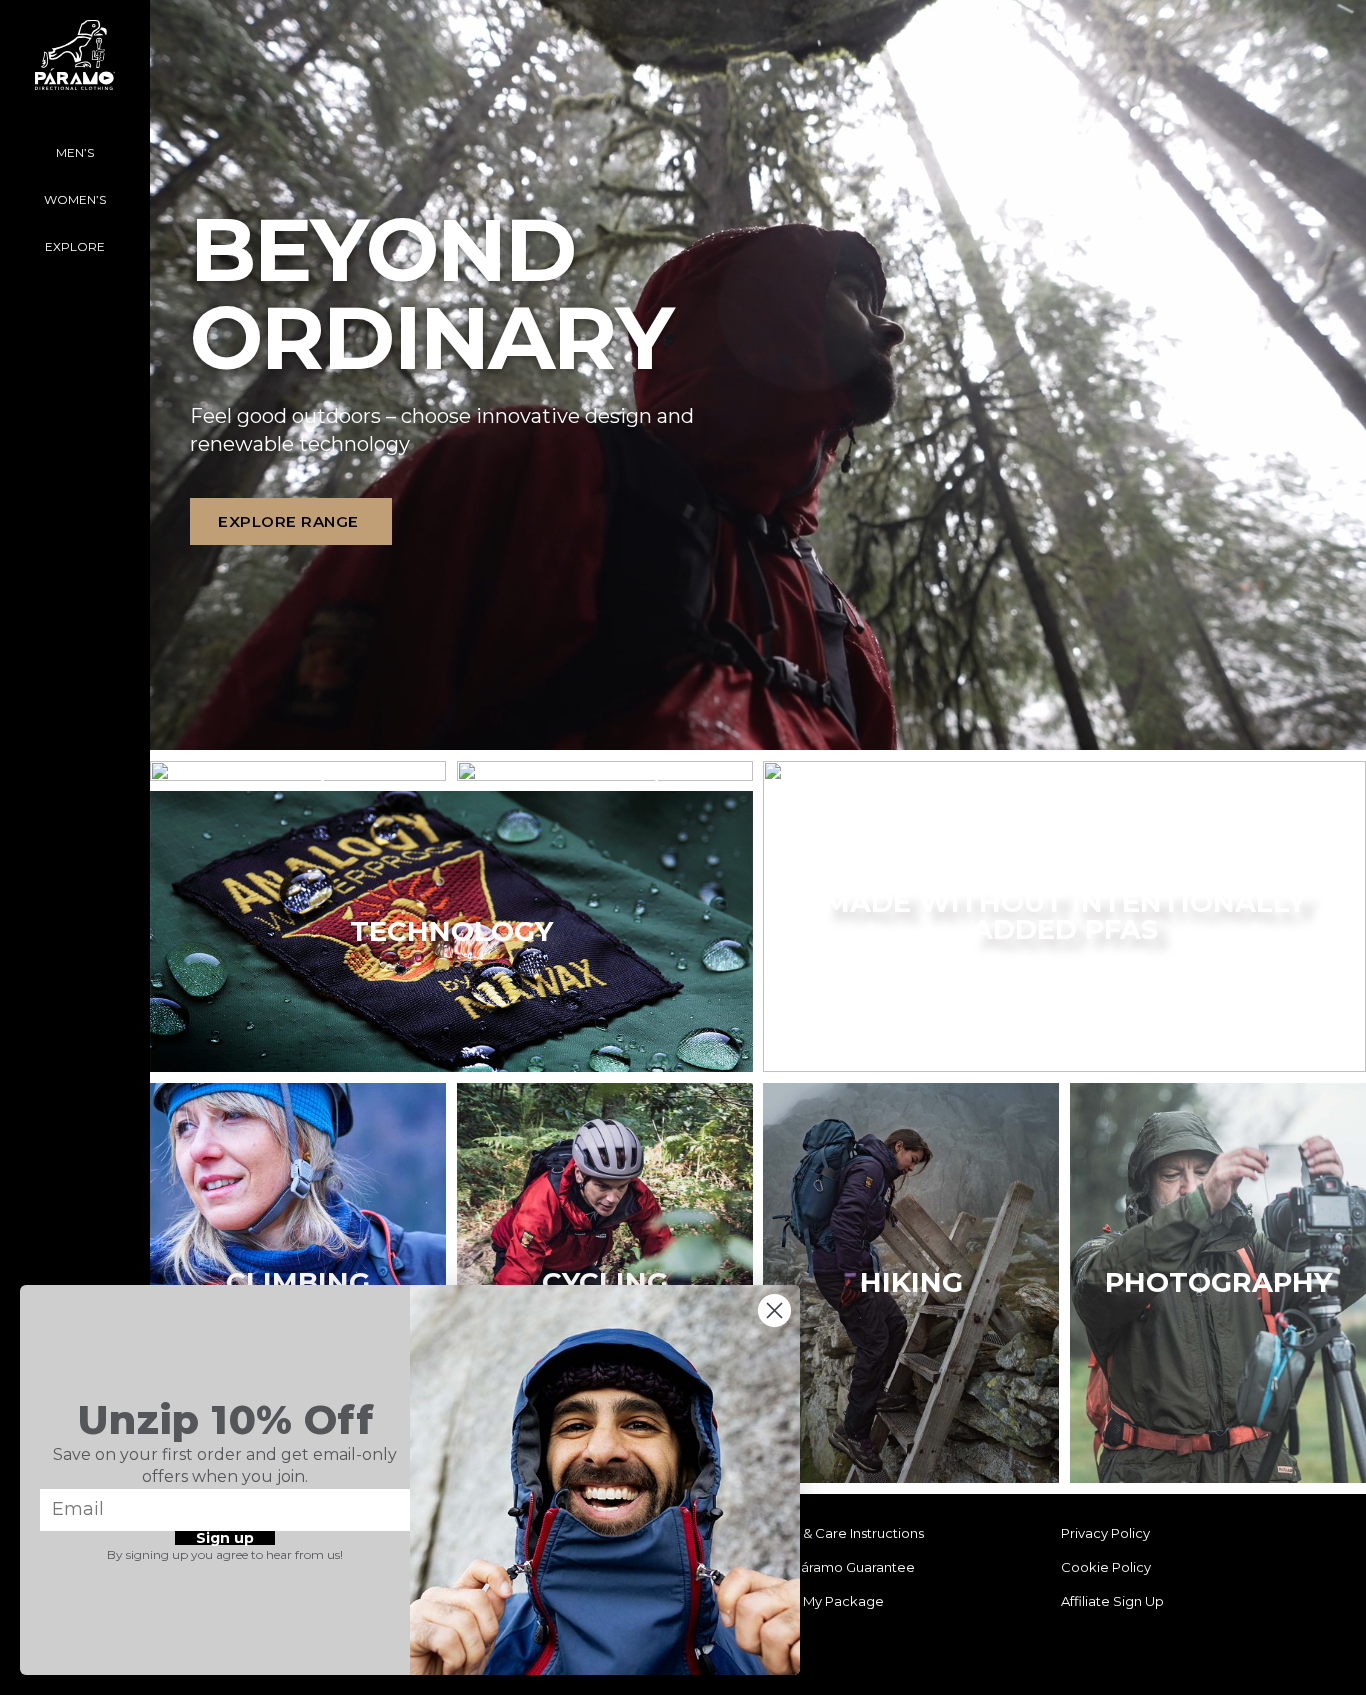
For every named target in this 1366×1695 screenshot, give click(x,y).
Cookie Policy (1106, 1567)
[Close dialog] (774, 1310)
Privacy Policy (1105, 1533)
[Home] (75, 65)
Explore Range (288, 521)
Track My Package (824, 1601)
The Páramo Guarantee (840, 1567)
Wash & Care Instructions (844, 1533)
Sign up (225, 1538)
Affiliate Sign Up (1112, 1601)
